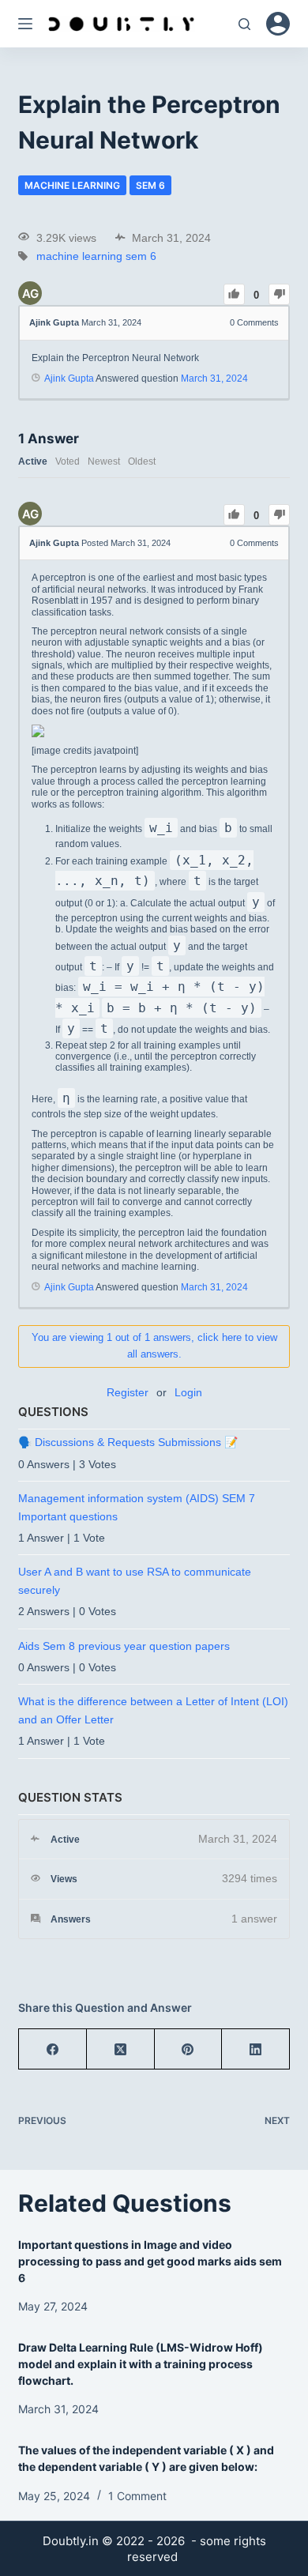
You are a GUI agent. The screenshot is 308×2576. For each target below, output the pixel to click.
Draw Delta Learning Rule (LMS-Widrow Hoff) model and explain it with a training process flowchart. (141, 2364)
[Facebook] (53, 2049)
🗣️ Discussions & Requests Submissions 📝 (128, 1442)
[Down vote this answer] (279, 515)
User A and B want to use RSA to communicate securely (135, 1580)
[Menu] (25, 24)
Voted (68, 461)
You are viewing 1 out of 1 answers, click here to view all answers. (154, 1346)
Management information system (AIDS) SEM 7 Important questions (137, 1507)
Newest (104, 461)
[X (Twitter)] (121, 2049)
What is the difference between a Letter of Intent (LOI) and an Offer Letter (153, 1710)
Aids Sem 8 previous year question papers (124, 1646)
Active (33, 461)
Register (128, 1392)
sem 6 (150, 185)
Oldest (142, 461)
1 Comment (137, 2496)
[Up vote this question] (234, 294)
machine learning (72, 185)
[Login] (278, 24)
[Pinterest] (189, 2049)
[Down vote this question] (279, 294)
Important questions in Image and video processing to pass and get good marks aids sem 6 (150, 2261)
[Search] (244, 24)
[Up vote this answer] (234, 515)
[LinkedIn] (256, 2049)
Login (188, 1392)
